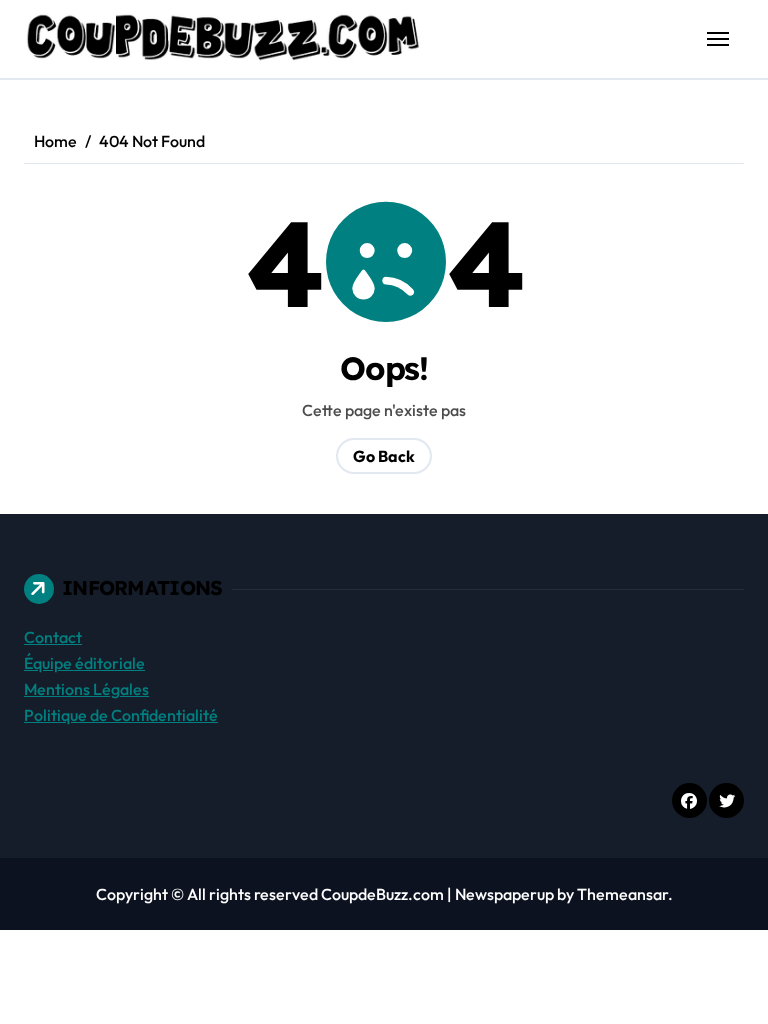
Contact (53, 637)
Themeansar (622, 894)
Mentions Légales (86, 689)
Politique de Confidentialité (121, 715)
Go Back (384, 456)
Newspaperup (504, 894)
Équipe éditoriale (84, 663)
